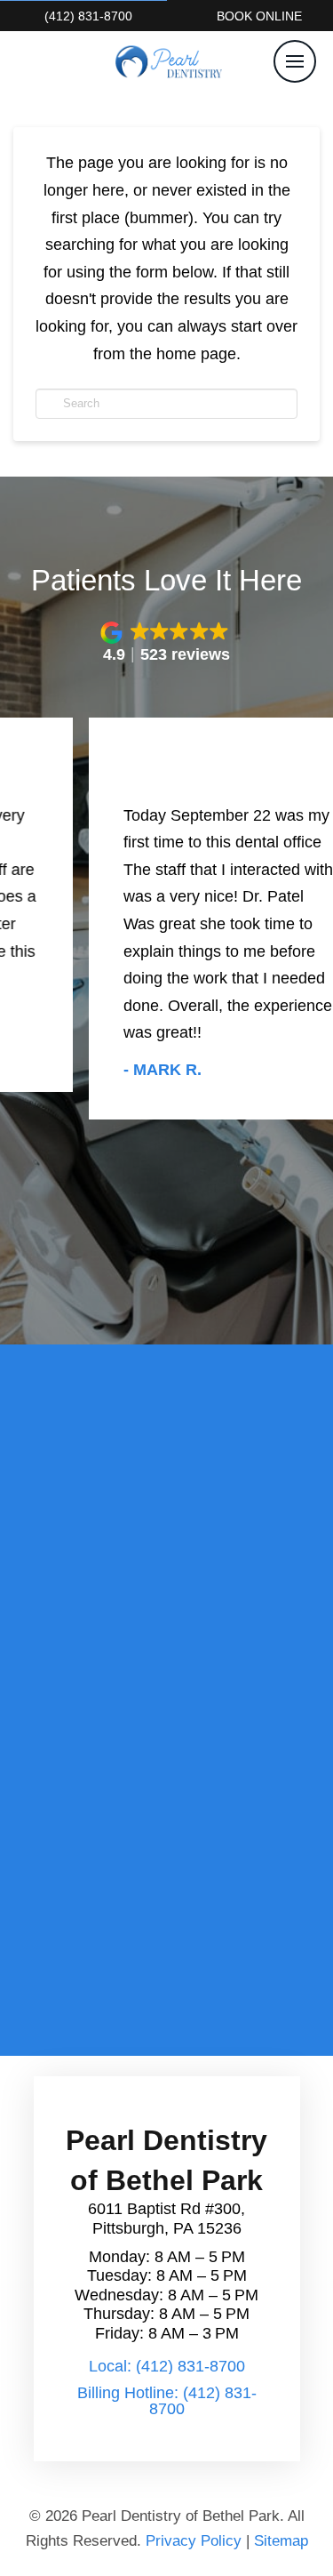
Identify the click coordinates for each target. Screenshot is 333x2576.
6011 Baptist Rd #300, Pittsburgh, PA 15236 (166, 2219)
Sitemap (281, 2541)
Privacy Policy (194, 2541)
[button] (295, 61)
